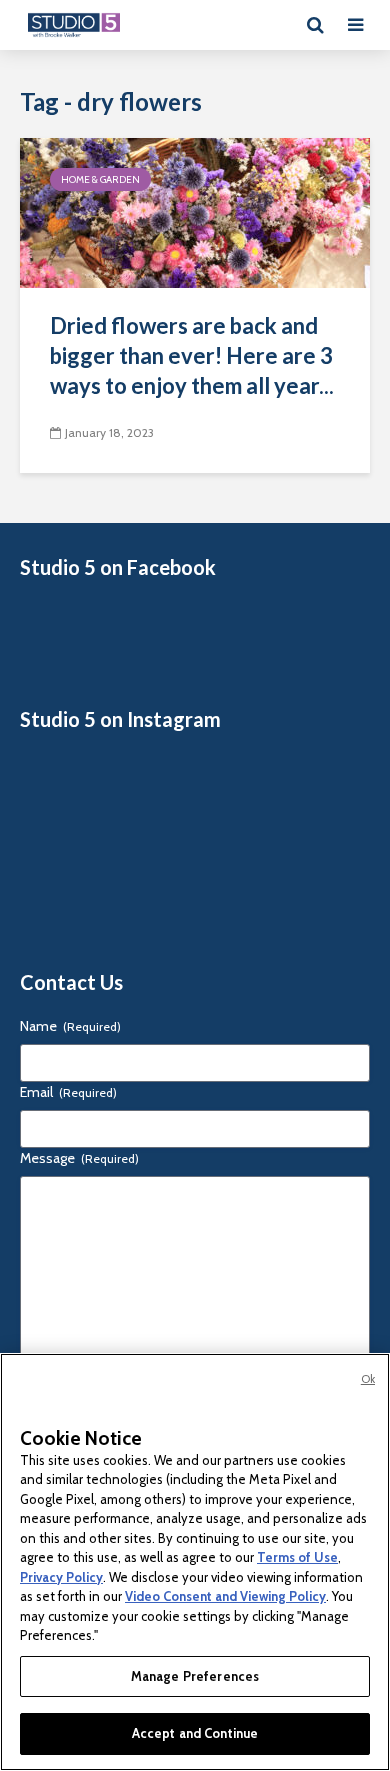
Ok (368, 1379)
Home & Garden (100, 179)
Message (79, 1158)
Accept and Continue (195, 1733)
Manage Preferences (195, 1676)
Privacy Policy (61, 1577)
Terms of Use (297, 1557)
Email (68, 1092)
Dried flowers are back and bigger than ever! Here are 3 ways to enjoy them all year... (192, 355)
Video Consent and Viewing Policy (225, 1596)
